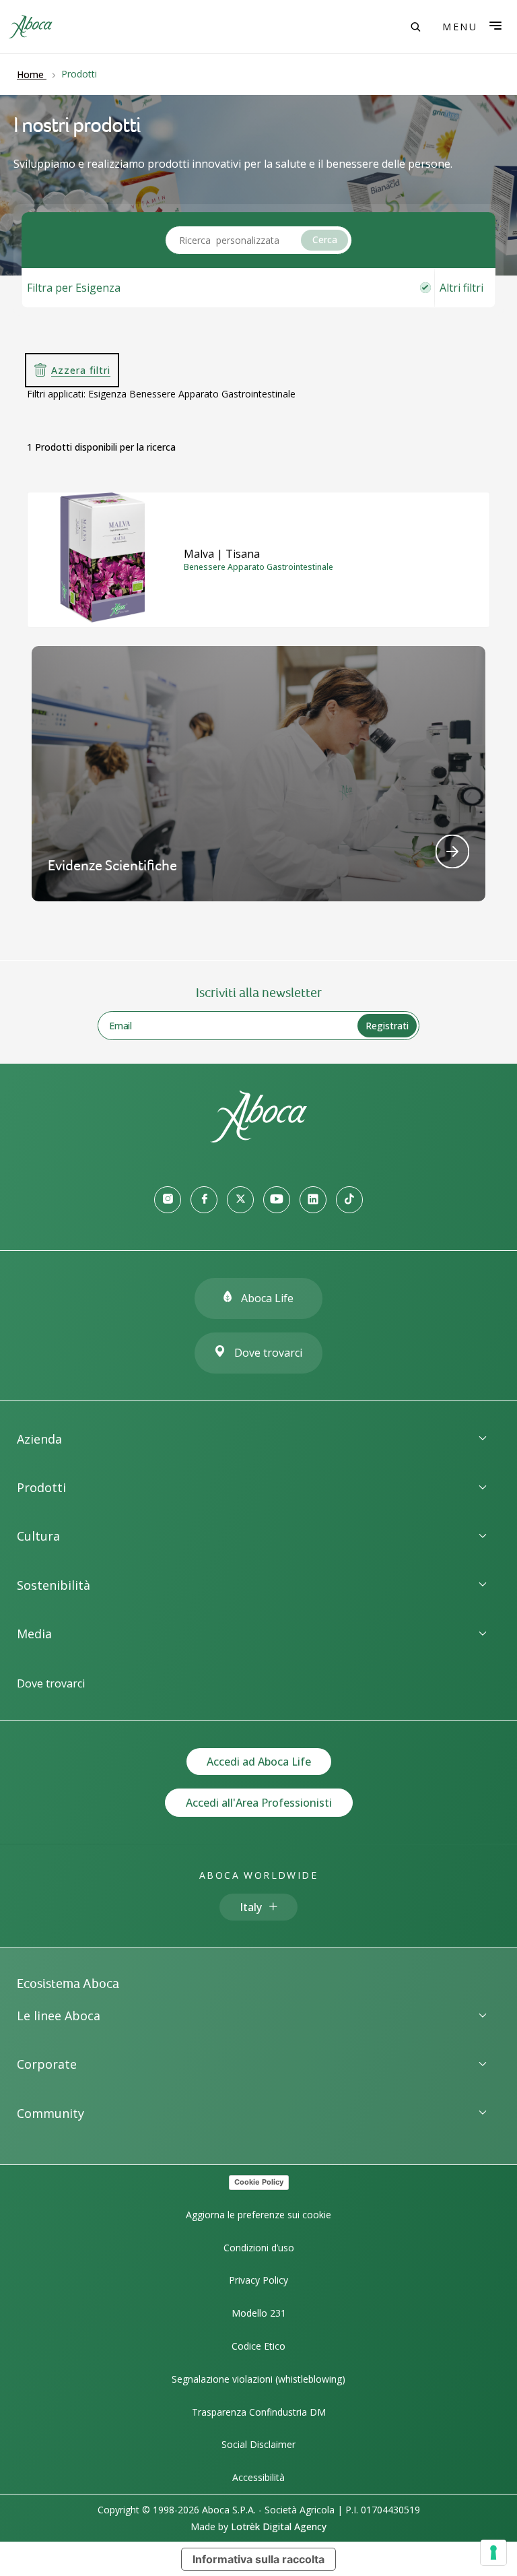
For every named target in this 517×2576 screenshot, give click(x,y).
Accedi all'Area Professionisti (259, 1803)
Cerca (325, 239)
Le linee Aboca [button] (59, 2016)
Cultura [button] (38, 1536)
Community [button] (50, 2113)
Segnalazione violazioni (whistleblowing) (258, 2379)
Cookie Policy (259, 2182)
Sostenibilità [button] (54, 1585)
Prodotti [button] (41, 1487)
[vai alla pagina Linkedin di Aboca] (313, 1200)
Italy (251, 1907)
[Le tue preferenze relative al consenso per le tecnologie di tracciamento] (493, 2552)
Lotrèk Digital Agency (279, 2526)
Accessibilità (258, 2477)
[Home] (258, 1138)
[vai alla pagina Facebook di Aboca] (204, 1200)
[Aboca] (30, 27)
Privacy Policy (258, 2280)
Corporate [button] (47, 2064)
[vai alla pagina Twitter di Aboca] (240, 1200)
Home (30, 74)
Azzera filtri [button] (81, 370)
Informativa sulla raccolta (258, 2559)
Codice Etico (258, 2346)
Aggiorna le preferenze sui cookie (258, 2215)
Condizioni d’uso (259, 2248)
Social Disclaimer (258, 2444)
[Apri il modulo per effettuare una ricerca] (415, 27)
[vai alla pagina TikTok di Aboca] (349, 1200)
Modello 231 (259, 2313)
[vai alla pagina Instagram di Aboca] (168, 1200)
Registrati (387, 1026)
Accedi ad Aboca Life (259, 1762)
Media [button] (34, 1634)
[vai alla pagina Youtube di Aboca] (277, 1200)
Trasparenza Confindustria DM (259, 2412)
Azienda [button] (39, 1439)
